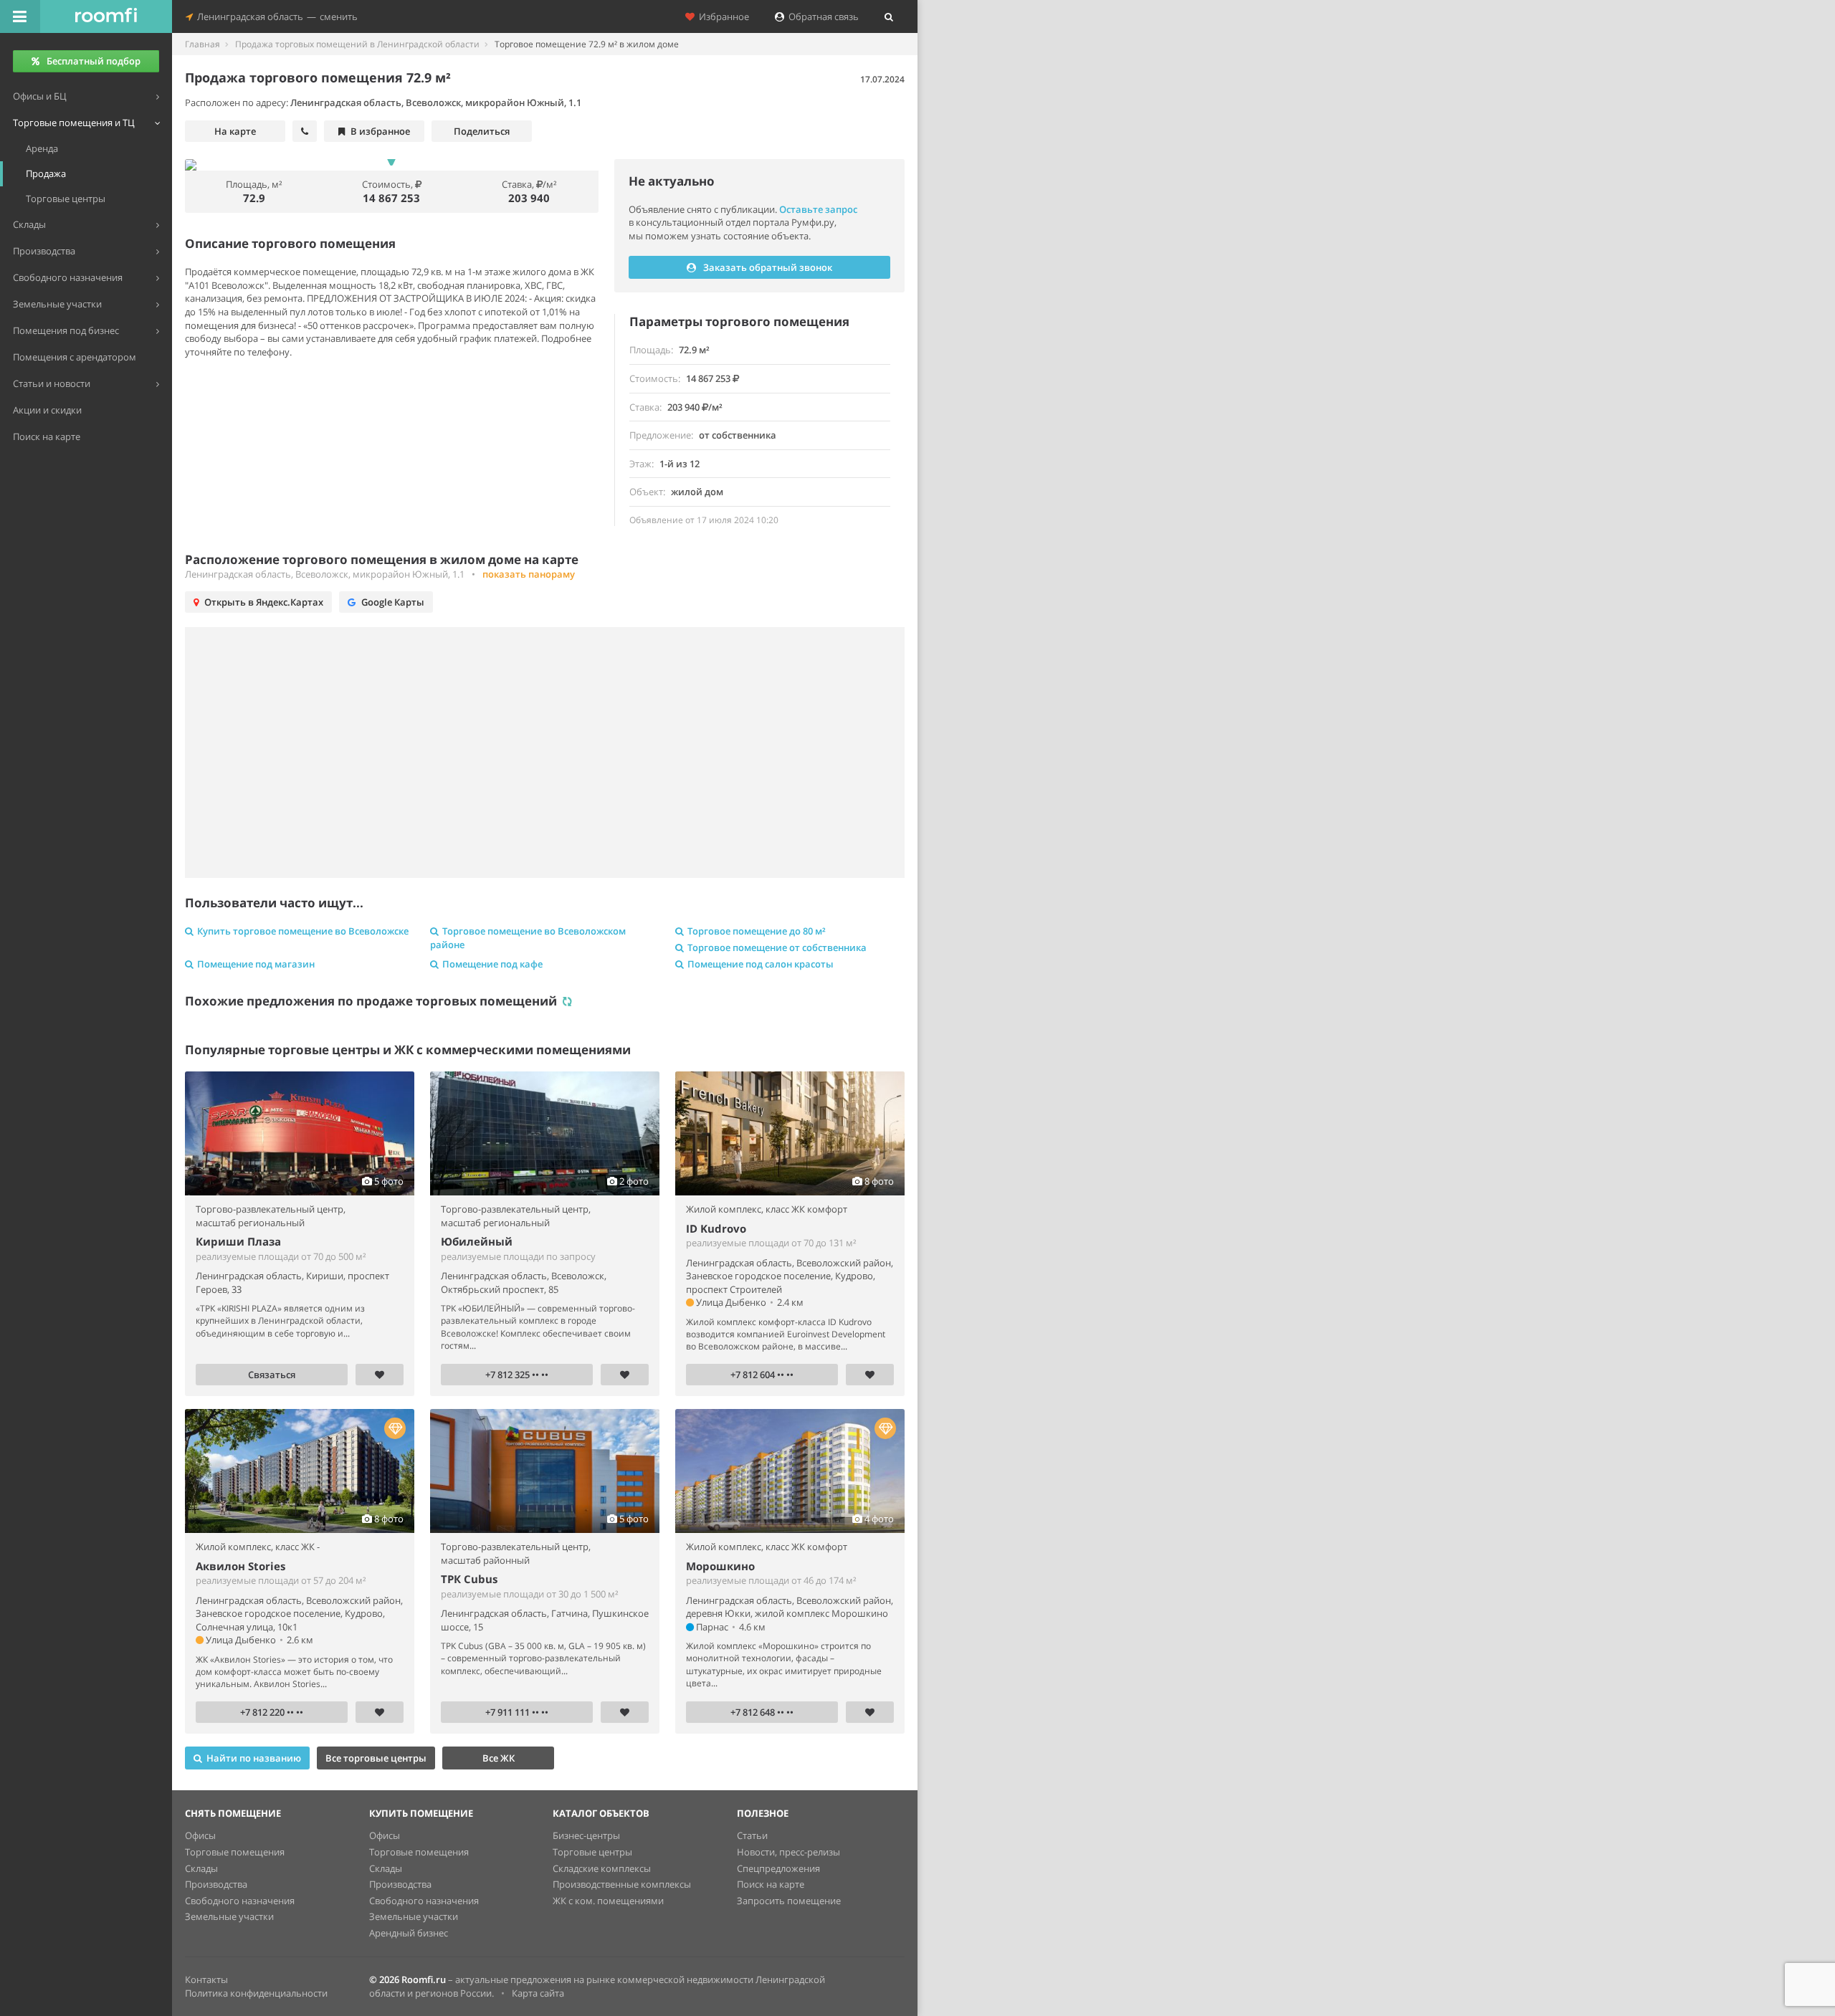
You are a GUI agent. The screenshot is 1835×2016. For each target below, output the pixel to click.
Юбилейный (477, 1241)
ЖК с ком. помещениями (608, 1901)
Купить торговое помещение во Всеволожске (303, 931)
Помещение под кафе (492, 964)
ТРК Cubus (469, 1579)
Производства (216, 1884)
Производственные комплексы (622, 1884)
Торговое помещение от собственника (777, 947)
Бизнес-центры (586, 1835)
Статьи (752, 1835)
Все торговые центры (376, 1758)
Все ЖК (499, 1758)
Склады (201, 1868)
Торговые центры (592, 1852)
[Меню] (20, 16)
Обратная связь (821, 16)
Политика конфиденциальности (256, 1993)
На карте (235, 131)
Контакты (206, 1979)
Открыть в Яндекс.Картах (264, 602)
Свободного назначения (240, 1901)
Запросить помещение (789, 1901)
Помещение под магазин (256, 964)
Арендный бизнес (409, 1933)
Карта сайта (538, 1993)
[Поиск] (889, 16)
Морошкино (720, 1566)
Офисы (200, 1835)
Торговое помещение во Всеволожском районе (528, 938)
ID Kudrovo (716, 1228)
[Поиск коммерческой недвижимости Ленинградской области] (106, 16)
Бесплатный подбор (94, 61)
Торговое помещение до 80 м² (757, 931)
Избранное (722, 16)
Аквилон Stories (240, 1566)
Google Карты (393, 602)
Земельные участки (229, 1916)
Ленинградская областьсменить (275, 16)
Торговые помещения (235, 1852)
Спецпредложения (778, 1868)
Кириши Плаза (238, 1241)
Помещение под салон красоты (761, 964)
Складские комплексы (602, 1868)
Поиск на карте (771, 1884)
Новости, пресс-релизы (788, 1852)
